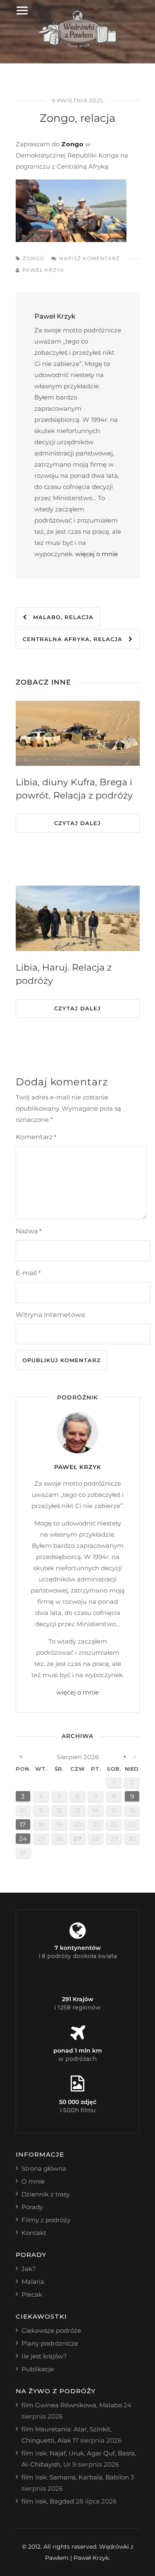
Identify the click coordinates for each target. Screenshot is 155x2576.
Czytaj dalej (77, 823)
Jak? (29, 2269)
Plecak (32, 2294)
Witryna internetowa (50, 1315)
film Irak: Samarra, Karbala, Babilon (75, 2477)
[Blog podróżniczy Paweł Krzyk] (77, 45)
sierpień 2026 (78, 1757)
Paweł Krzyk (43, 270)
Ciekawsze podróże (51, 2330)
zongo (33, 258)
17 (23, 1824)
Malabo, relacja (60, 617)
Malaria (33, 2282)
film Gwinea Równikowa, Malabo (72, 2405)
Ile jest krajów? (44, 2356)
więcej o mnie (97, 554)
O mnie (33, 2181)
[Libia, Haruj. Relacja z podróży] (78, 918)
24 (23, 1839)
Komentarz (36, 1137)
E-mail (28, 1273)
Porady (32, 2207)
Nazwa (29, 1231)
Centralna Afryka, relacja (76, 639)
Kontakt (34, 2233)
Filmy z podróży (46, 2220)
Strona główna (44, 2168)
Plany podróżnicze (50, 2343)
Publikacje (38, 2369)
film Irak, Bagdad (48, 2501)
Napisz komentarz (89, 258)
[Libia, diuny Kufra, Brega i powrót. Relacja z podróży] (78, 734)
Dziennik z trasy (46, 2194)
